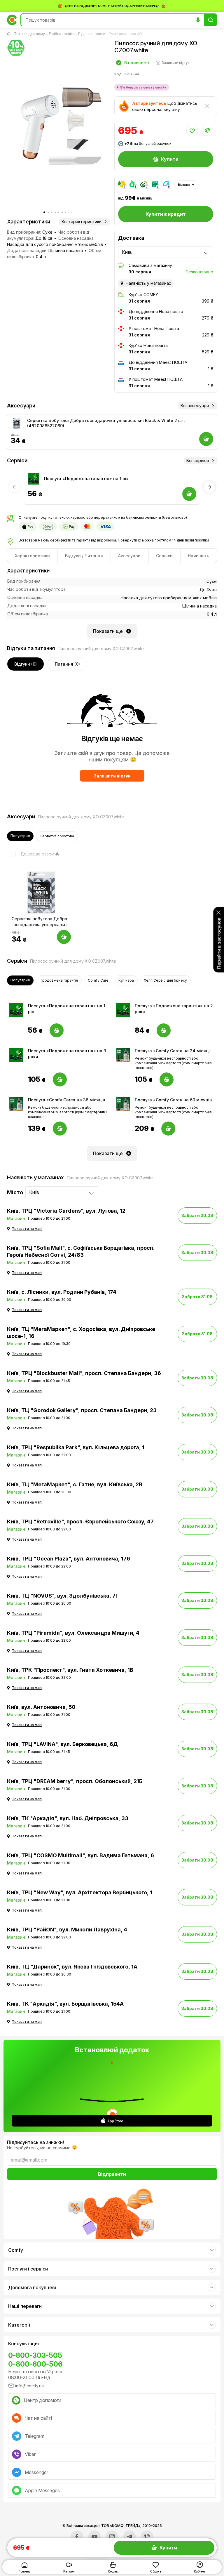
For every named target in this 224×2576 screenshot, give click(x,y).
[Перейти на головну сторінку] (10, 34)
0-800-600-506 (35, 2364)
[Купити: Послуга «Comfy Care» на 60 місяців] (168, 1129)
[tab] (32, 556)
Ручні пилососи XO (125, 34)
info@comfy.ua (29, 2386)
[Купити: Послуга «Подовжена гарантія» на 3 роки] (60, 1079)
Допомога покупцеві (32, 2287)
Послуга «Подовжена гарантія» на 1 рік (86, 479)
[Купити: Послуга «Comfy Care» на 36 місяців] (60, 1129)
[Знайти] (211, 20)
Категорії (19, 2325)
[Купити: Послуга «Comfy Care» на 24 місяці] (167, 1079)
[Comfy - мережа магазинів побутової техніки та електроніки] (12, 20)
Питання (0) (67, 664)
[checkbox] (31, 854)
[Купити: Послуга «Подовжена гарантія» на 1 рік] (57, 1030)
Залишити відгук (112, 776)
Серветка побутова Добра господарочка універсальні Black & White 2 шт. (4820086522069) (106, 423)
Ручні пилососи (92, 34)
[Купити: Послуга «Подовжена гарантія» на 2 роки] (164, 1030)
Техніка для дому (29, 34)
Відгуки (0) (26, 664)
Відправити (112, 2174)
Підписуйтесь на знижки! (35, 2142)
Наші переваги (25, 2306)
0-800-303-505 (35, 2355)
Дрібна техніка (62, 34)
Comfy (16, 2250)
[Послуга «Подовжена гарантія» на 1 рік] (34, 479)
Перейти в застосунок (219, 943)
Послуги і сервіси (28, 2269)
